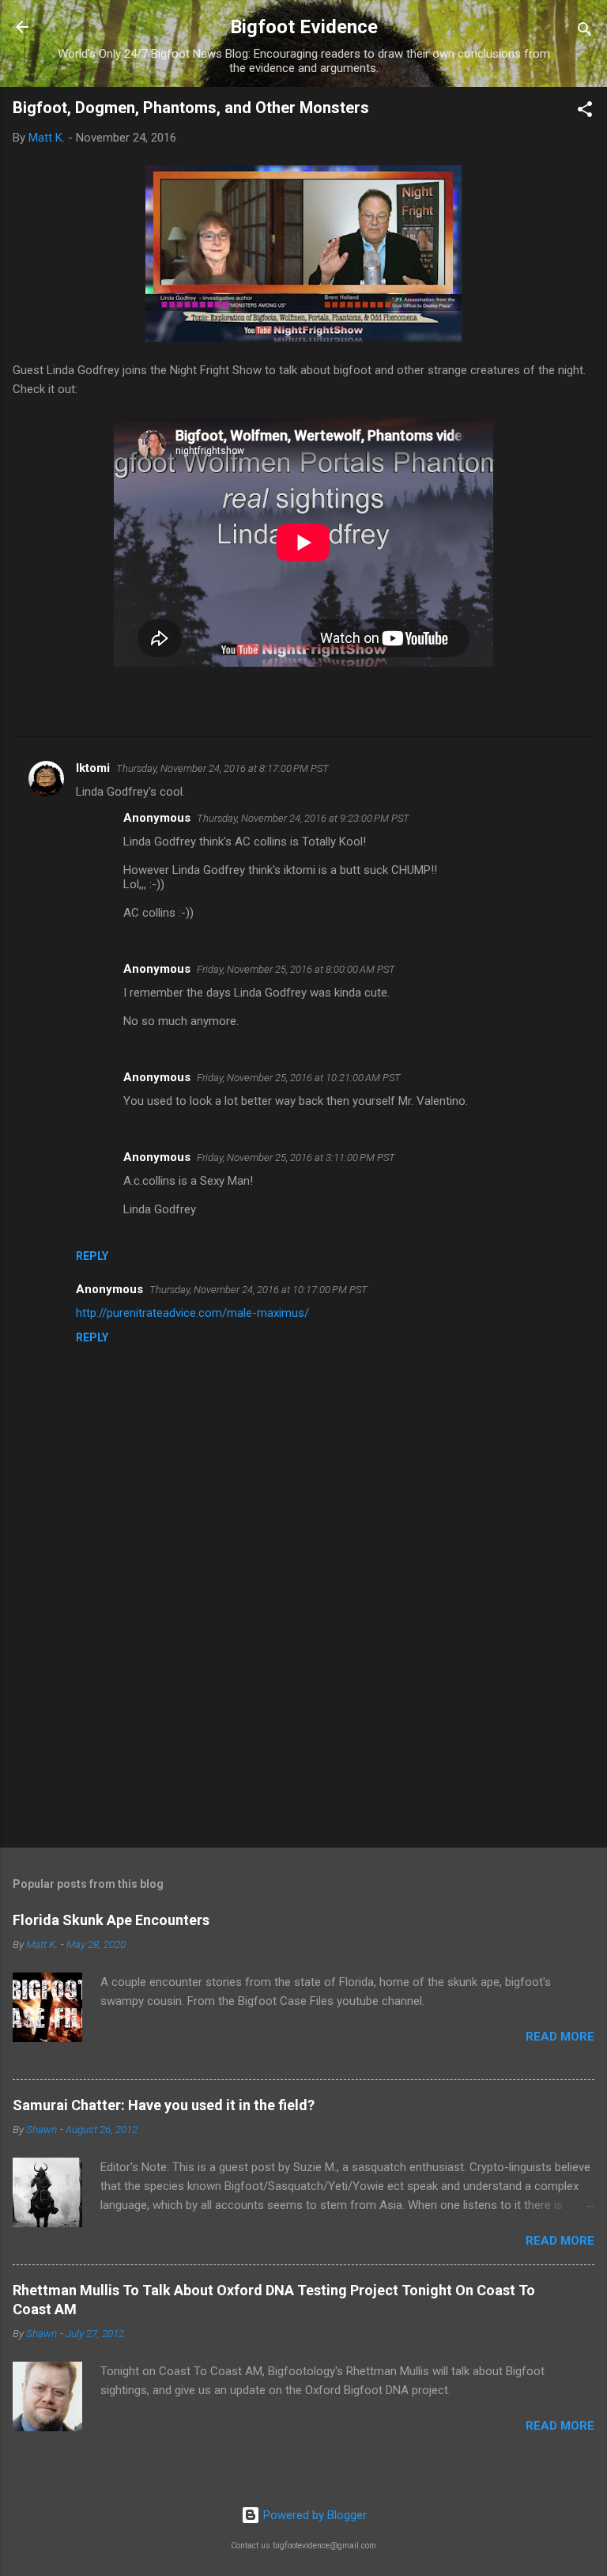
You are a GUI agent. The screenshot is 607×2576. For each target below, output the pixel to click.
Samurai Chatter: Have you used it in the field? (164, 2105)
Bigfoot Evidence (304, 27)
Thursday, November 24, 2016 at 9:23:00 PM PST (303, 818)
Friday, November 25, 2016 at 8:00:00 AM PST (296, 969)
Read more (560, 2037)
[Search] (585, 32)
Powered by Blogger (313, 2515)
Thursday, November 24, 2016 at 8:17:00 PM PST (222, 768)
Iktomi (93, 768)
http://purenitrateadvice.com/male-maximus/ (192, 1313)
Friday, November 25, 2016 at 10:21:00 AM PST (299, 1078)
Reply (92, 1256)
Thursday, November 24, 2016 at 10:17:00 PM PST (258, 1290)
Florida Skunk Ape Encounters (111, 1920)
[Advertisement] (303, 1712)
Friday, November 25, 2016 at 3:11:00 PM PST (296, 1157)
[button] (585, 112)
